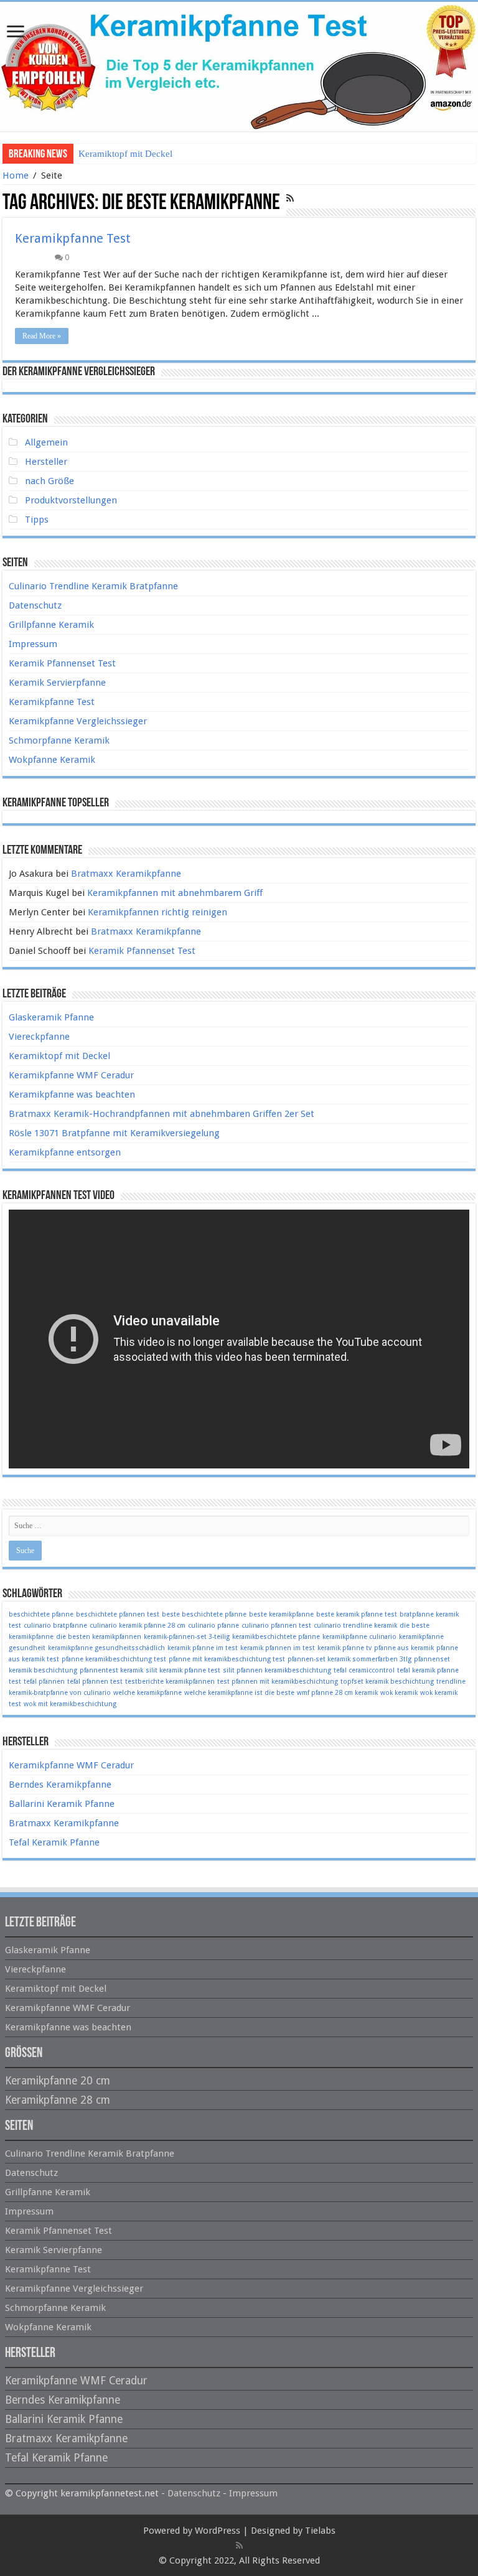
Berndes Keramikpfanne (60, 1785)
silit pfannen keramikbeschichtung (277, 1670)
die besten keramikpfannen (99, 1637)
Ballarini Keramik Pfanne (62, 1804)
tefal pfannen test (95, 1682)
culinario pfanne (213, 1626)
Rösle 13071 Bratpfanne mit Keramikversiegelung (114, 1133)
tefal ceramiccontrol (364, 1670)
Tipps (37, 520)
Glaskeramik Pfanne (51, 1017)
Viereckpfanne (39, 1037)
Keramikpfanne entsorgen (65, 1152)
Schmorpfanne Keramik (59, 740)
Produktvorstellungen (71, 500)
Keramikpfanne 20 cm (58, 2081)
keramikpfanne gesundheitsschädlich (106, 1648)
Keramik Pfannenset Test (62, 663)
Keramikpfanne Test (73, 238)
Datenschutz (35, 605)
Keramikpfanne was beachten (72, 1094)
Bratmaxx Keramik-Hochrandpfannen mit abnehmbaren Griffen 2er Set (162, 1114)
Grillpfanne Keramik (51, 625)
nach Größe (49, 481)
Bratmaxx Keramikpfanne (126, 874)
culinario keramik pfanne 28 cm (138, 1626)
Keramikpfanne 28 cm (58, 2100)
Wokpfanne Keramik (52, 760)
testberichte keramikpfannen (170, 1682)
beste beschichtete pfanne (204, 1614)
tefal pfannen (44, 1682)
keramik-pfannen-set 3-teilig (187, 1637)
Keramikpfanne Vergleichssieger (78, 721)
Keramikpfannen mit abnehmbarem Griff (175, 893)
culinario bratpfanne (55, 1626)
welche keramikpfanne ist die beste (239, 1693)
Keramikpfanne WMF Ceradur (71, 1075)
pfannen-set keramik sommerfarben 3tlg (349, 1659)
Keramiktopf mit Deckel (125, 154)
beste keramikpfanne (281, 1614)
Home (16, 175)
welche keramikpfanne (148, 1693)
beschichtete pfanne (41, 1614)
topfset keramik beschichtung (387, 1682)
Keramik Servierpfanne (57, 683)
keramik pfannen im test (278, 1648)
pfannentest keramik (111, 1670)
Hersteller (46, 462)
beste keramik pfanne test (357, 1614)
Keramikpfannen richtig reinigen (157, 912)
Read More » (42, 336)
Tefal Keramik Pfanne (54, 1842)
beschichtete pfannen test (118, 1614)
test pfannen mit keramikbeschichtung (278, 1682)
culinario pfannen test (276, 1626)
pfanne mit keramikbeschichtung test (227, 1659)
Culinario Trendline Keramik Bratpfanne (93, 586)
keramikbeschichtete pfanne (276, 1637)
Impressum (33, 644)
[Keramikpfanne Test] (239, 67)
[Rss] (239, 2546)
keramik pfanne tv (344, 1648)
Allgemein (46, 442)
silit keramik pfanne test (183, 1670)
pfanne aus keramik (404, 1648)
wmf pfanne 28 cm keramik (337, 1693)
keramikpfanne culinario (359, 1637)
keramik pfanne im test (203, 1648)
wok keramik (399, 1693)
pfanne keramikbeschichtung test (114, 1659)
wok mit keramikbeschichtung (70, 1704)
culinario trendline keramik (355, 1626)
